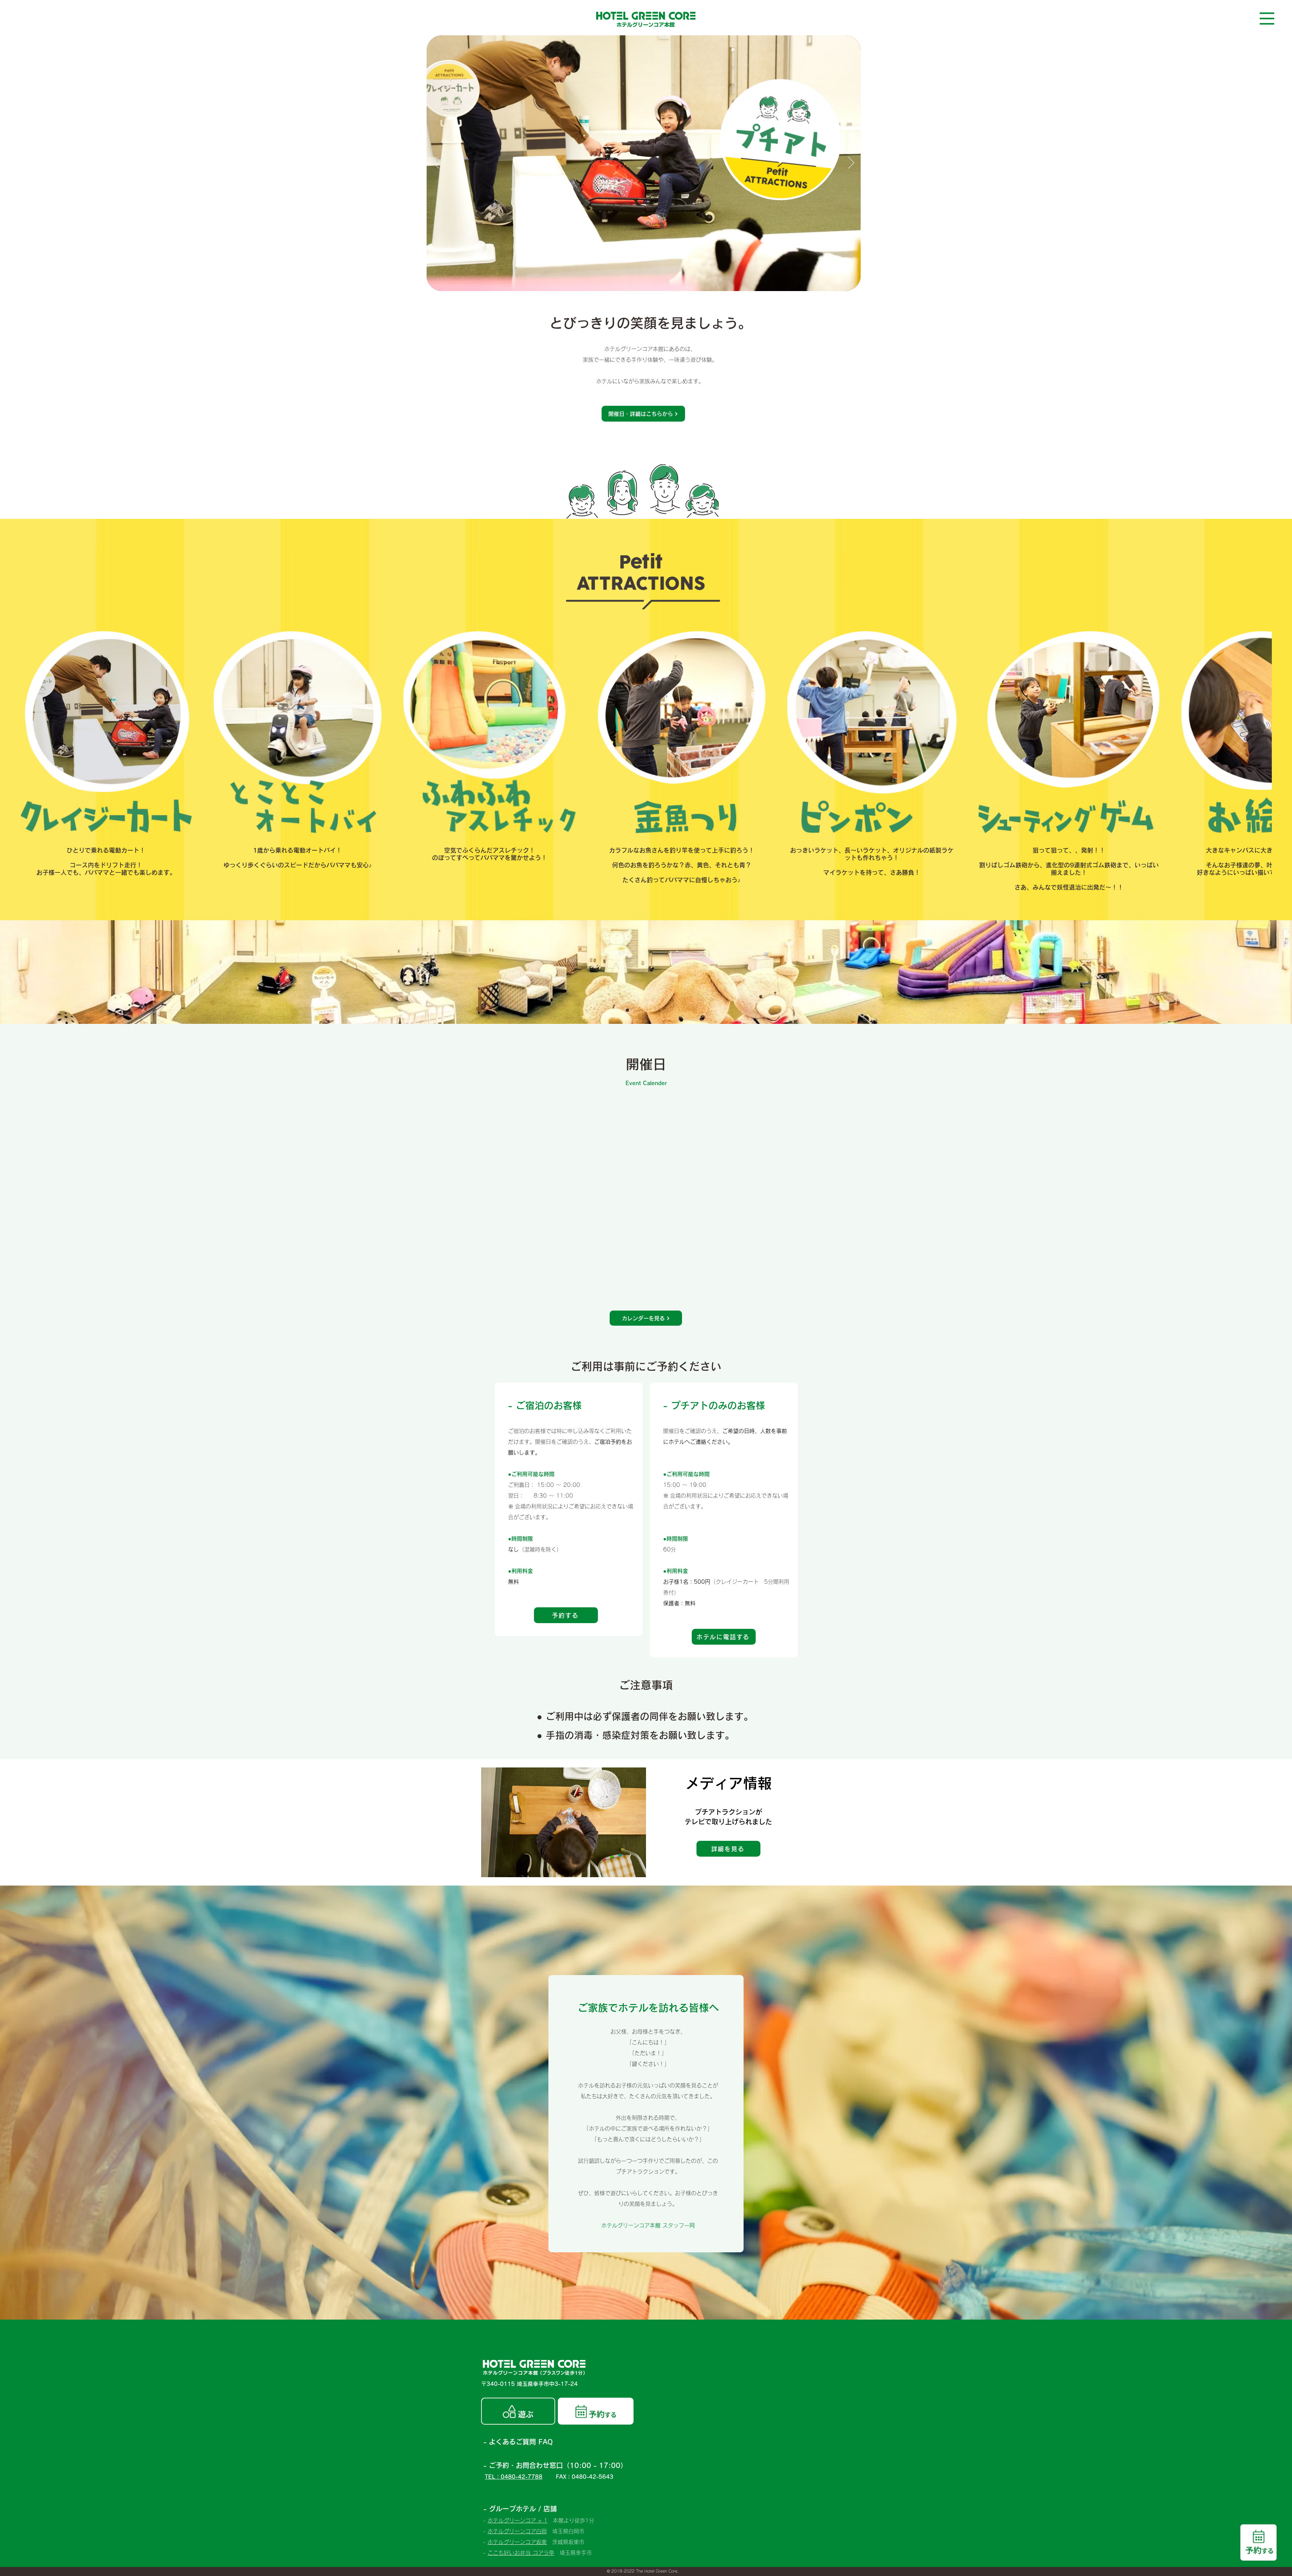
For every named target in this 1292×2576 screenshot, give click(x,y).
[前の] (436, 163)
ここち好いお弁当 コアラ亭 (521, 2553)
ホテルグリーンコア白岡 (517, 2531)
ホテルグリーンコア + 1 (517, 2520)
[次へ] (851, 163)
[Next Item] (1260, 732)
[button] (1267, 19)
